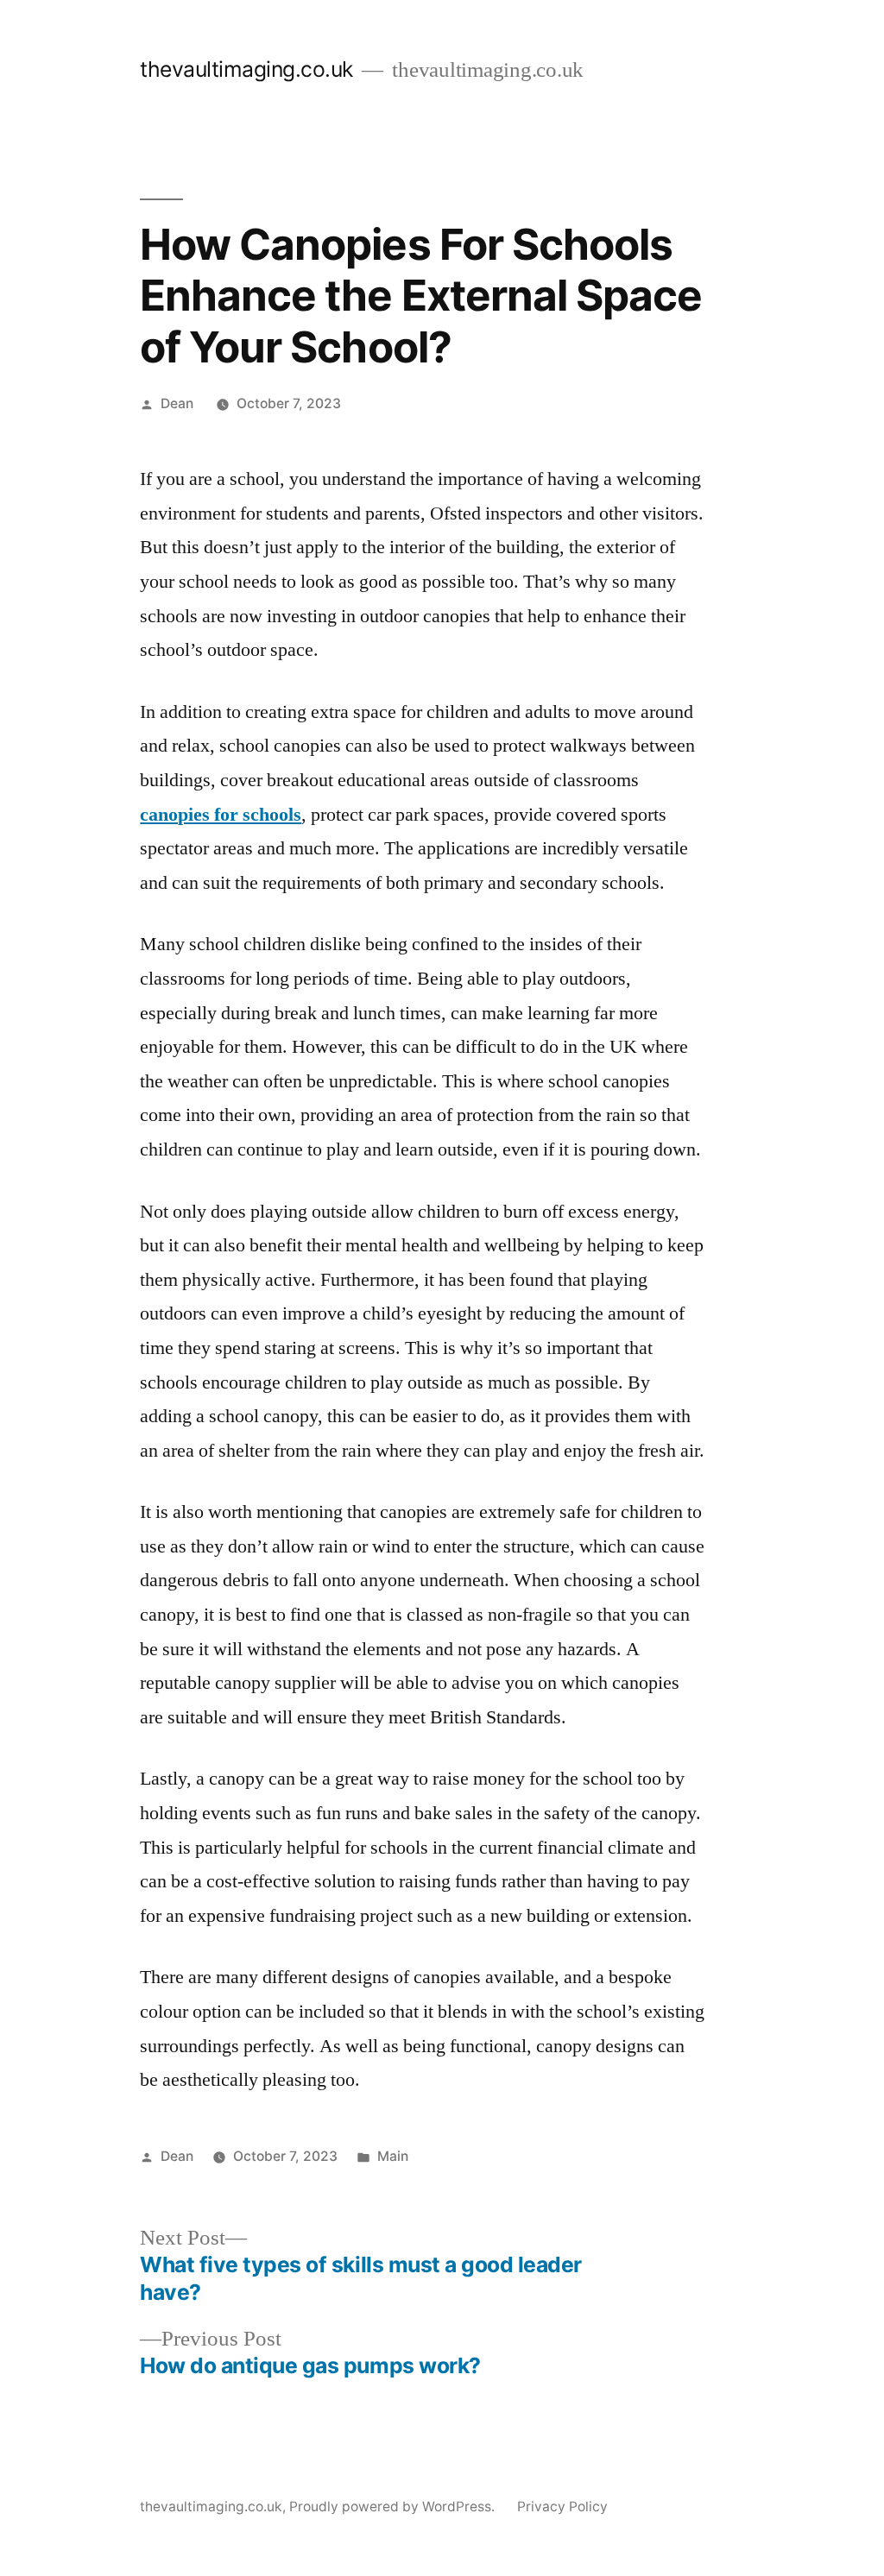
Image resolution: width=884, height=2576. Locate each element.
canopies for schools (221, 815)
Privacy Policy (562, 2507)
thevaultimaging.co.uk (246, 69)
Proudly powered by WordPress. (394, 2507)
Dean (177, 403)
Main (393, 2156)
